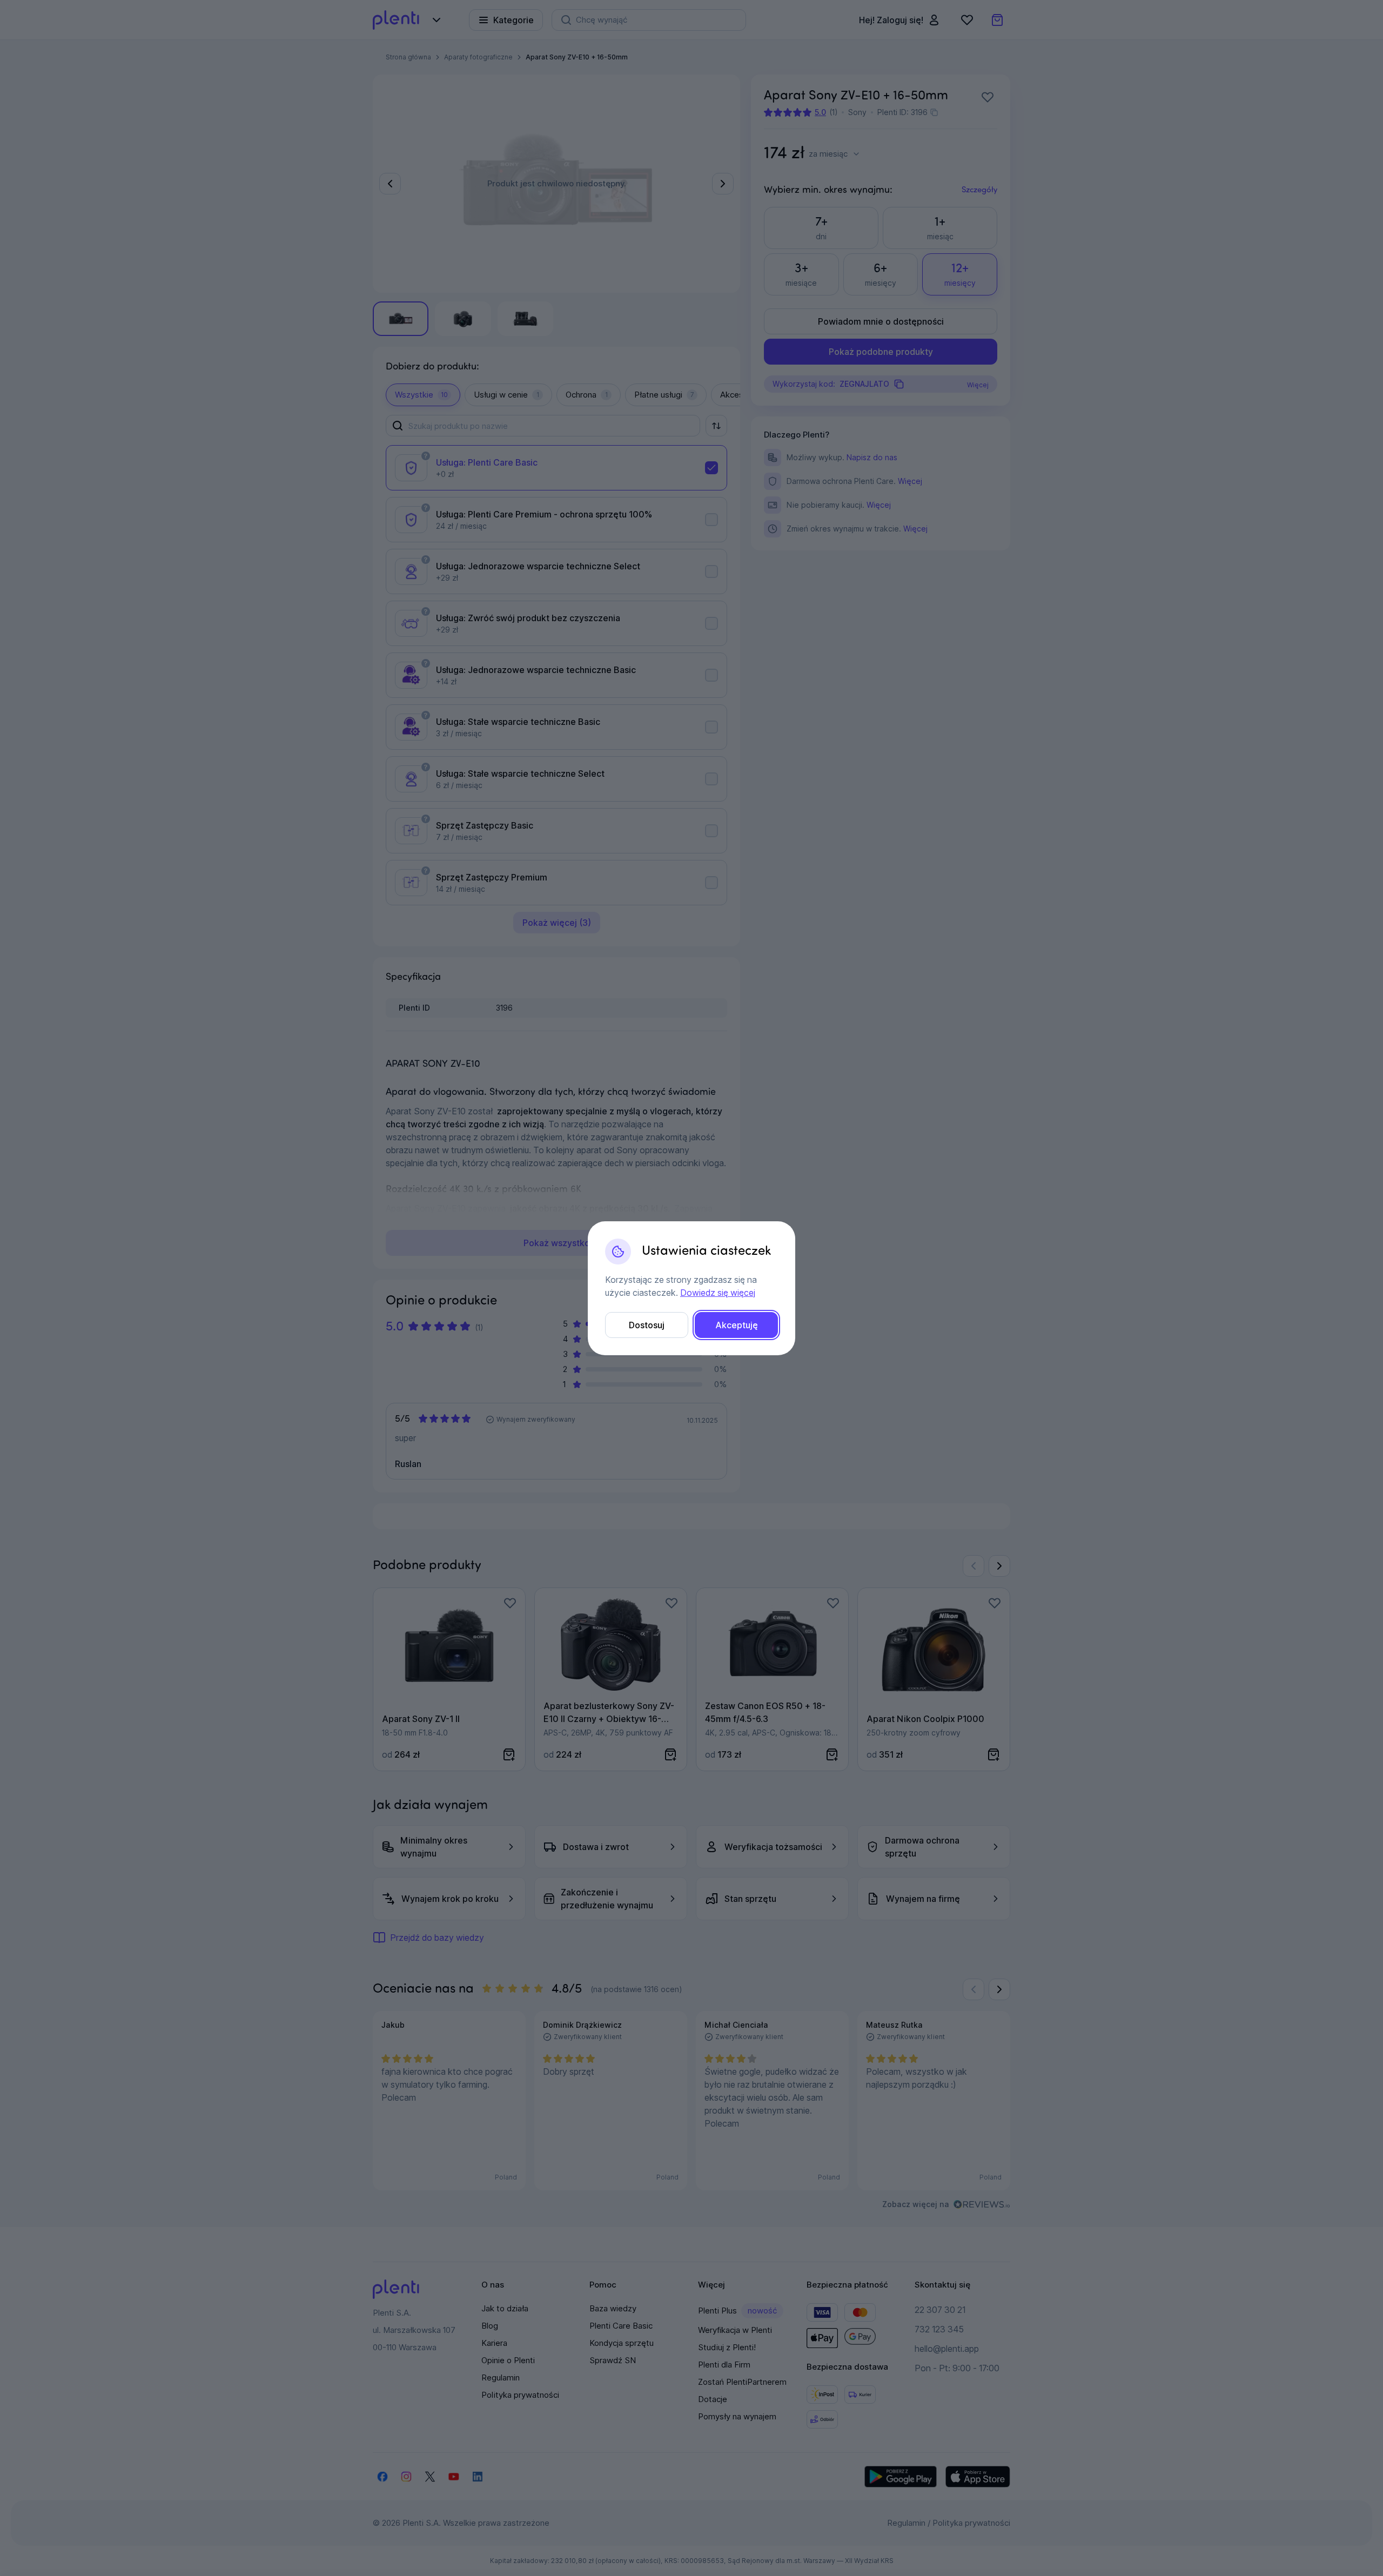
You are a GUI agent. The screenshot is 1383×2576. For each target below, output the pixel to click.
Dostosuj (647, 1325)
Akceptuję (737, 1325)
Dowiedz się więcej (718, 1293)
